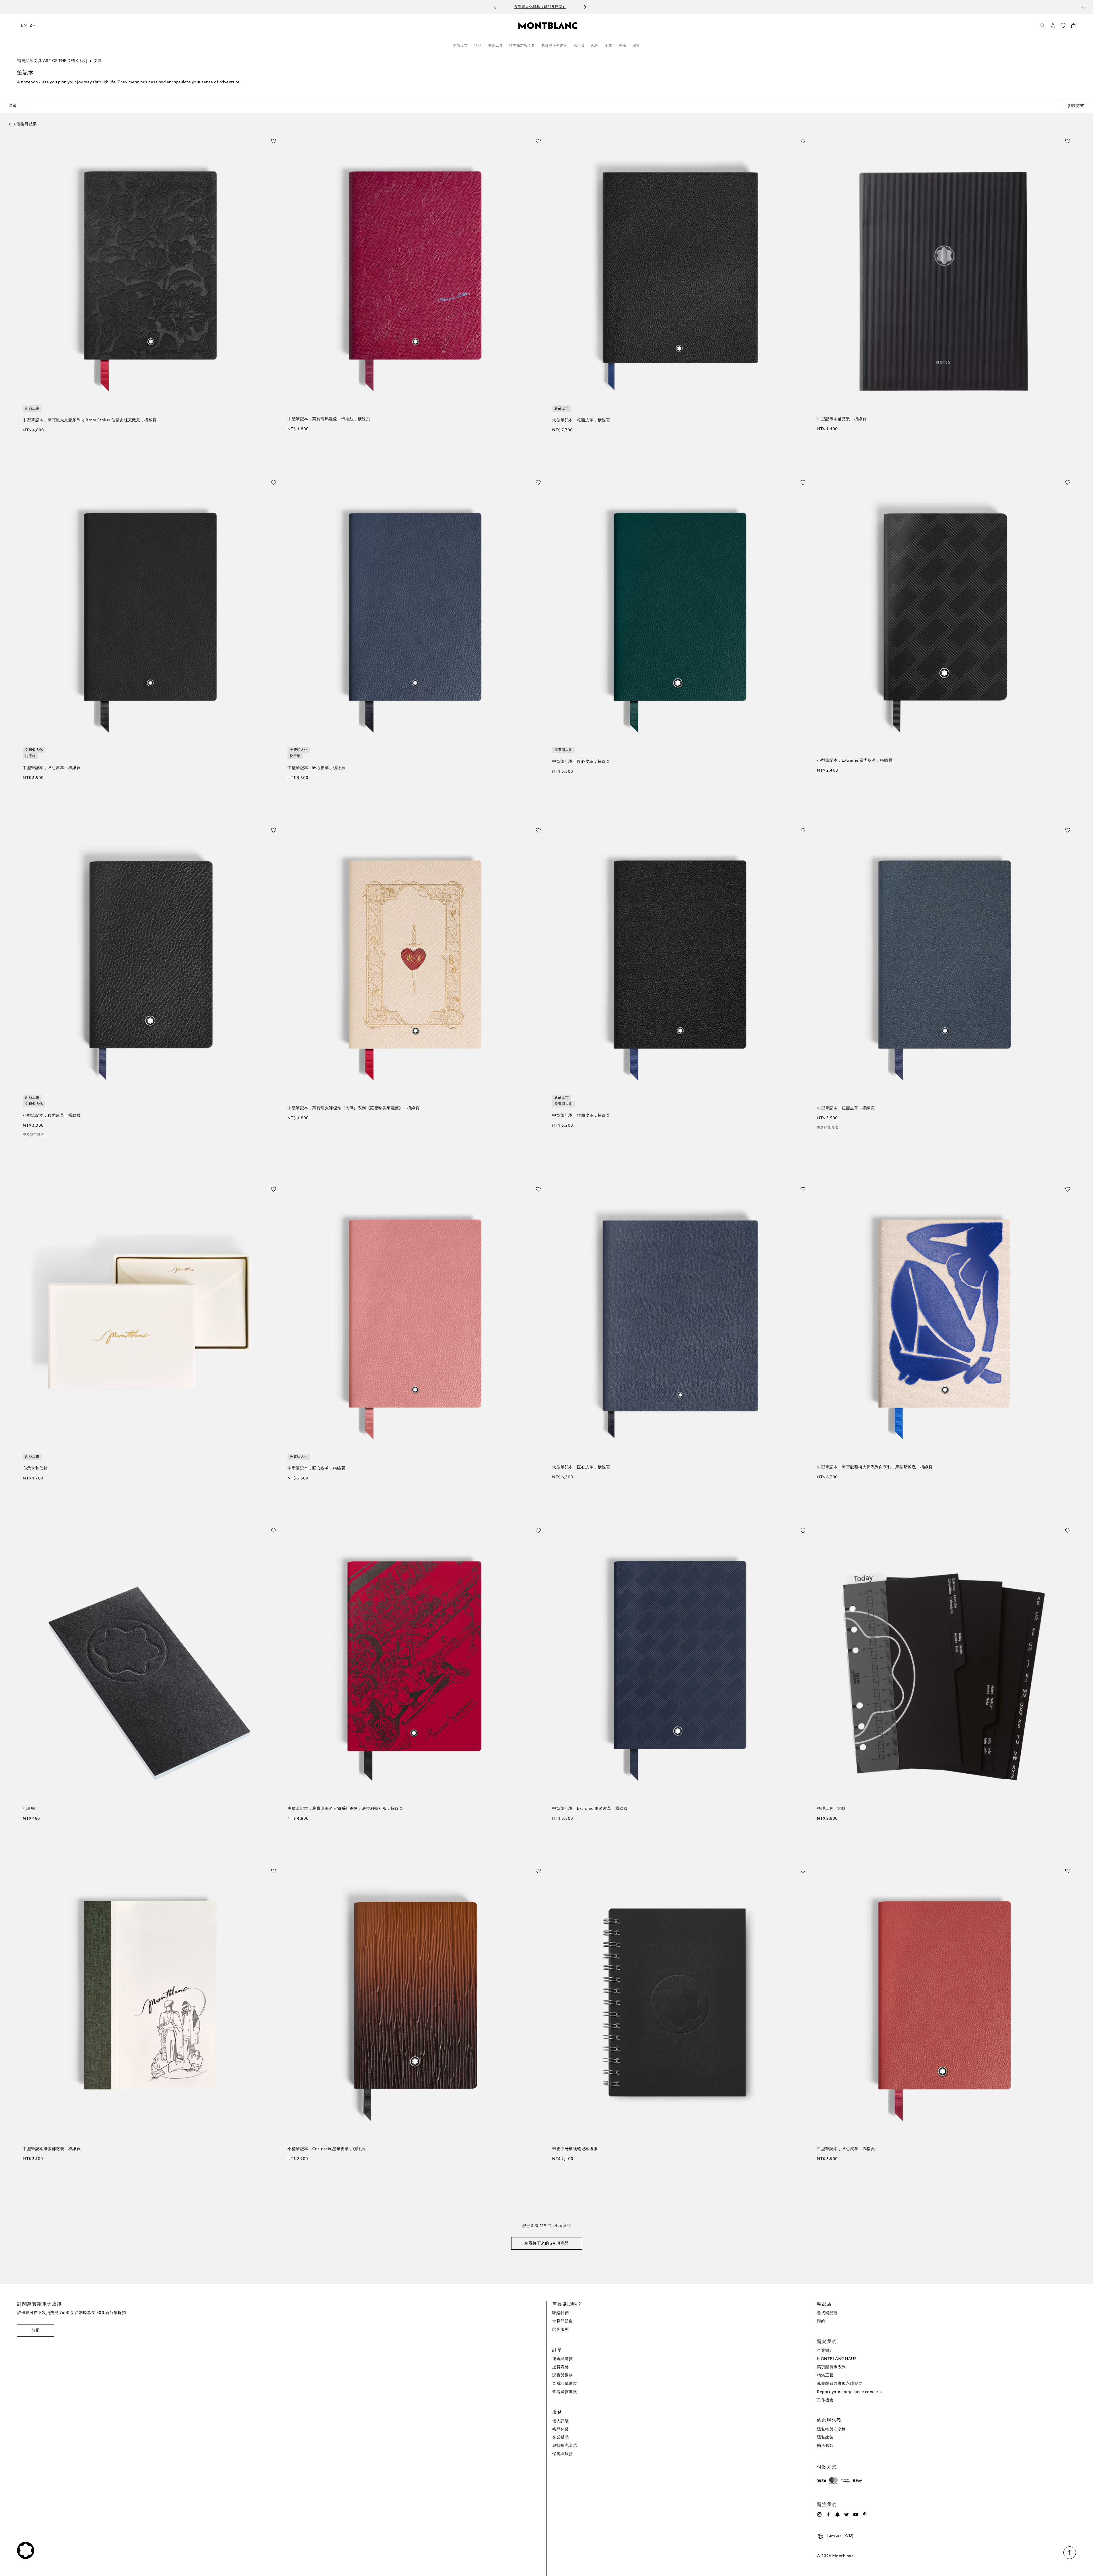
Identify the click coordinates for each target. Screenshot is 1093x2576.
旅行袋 (579, 46)
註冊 (36, 2330)
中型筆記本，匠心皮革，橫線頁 (52, 768)
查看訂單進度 (565, 2384)
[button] (1053, 26)
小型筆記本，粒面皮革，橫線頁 (52, 1116)
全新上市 (461, 46)
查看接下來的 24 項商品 (546, 2243)
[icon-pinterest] (865, 2515)
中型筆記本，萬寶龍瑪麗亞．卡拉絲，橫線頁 (329, 419)
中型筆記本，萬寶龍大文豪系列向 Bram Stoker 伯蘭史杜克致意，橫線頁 (90, 420)
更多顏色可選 (33, 1135)
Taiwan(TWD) (840, 2536)
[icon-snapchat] (837, 2515)
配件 (595, 46)
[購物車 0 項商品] (1073, 27)
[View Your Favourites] (1063, 27)
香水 (622, 46)
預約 (821, 2321)
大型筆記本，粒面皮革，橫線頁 (581, 420)
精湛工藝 (825, 2375)
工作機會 (825, 2400)
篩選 (13, 106)
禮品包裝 (560, 2429)
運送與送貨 (563, 2359)
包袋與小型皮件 (554, 46)
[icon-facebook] (828, 2515)
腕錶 (609, 46)
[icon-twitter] (847, 2515)
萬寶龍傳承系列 (831, 2367)
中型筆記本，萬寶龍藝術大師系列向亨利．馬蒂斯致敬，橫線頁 (875, 1467)
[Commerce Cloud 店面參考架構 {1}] (548, 25)
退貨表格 (560, 2367)
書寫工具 (496, 46)
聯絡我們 (560, 2313)
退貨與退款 (563, 2375)
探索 (636, 46)
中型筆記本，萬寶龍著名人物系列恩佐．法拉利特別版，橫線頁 (345, 1809)
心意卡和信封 (35, 1468)
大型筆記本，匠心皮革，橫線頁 (581, 1467)
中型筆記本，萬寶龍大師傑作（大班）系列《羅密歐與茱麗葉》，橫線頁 (354, 1108)
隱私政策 (825, 2437)
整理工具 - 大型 (831, 1809)
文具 (98, 61)
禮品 (478, 46)
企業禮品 (560, 2437)
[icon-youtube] (856, 2515)
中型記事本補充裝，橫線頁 (842, 419)
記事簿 (29, 1809)
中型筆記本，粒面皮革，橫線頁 (581, 1116)
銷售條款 (825, 2446)
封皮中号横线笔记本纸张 (575, 2149)
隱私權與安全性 (831, 2429)
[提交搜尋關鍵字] (1043, 26)
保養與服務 (563, 2454)
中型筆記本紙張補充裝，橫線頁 (52, 2149)
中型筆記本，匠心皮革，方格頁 (846, 2149)
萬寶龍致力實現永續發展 (840, 2384)
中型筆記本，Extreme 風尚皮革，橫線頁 (590, 1809)
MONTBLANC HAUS (837, 2359)
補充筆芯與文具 (522, 46)
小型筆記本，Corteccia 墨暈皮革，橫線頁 (326, 2149)
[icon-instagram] (819, 2515)
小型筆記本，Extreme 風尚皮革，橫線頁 (855, 761)
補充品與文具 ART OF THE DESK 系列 (52, 61)
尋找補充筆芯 (565, 2446)
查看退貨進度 (565, 2392)
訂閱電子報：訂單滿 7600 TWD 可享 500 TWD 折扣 (540, 7)
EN (24, 26)
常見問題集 (563, 2321)
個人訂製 (560, 2421)
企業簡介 (825, 2351)
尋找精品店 (827, 2313)
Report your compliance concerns (850, 2392)
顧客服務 (560, 2330)
